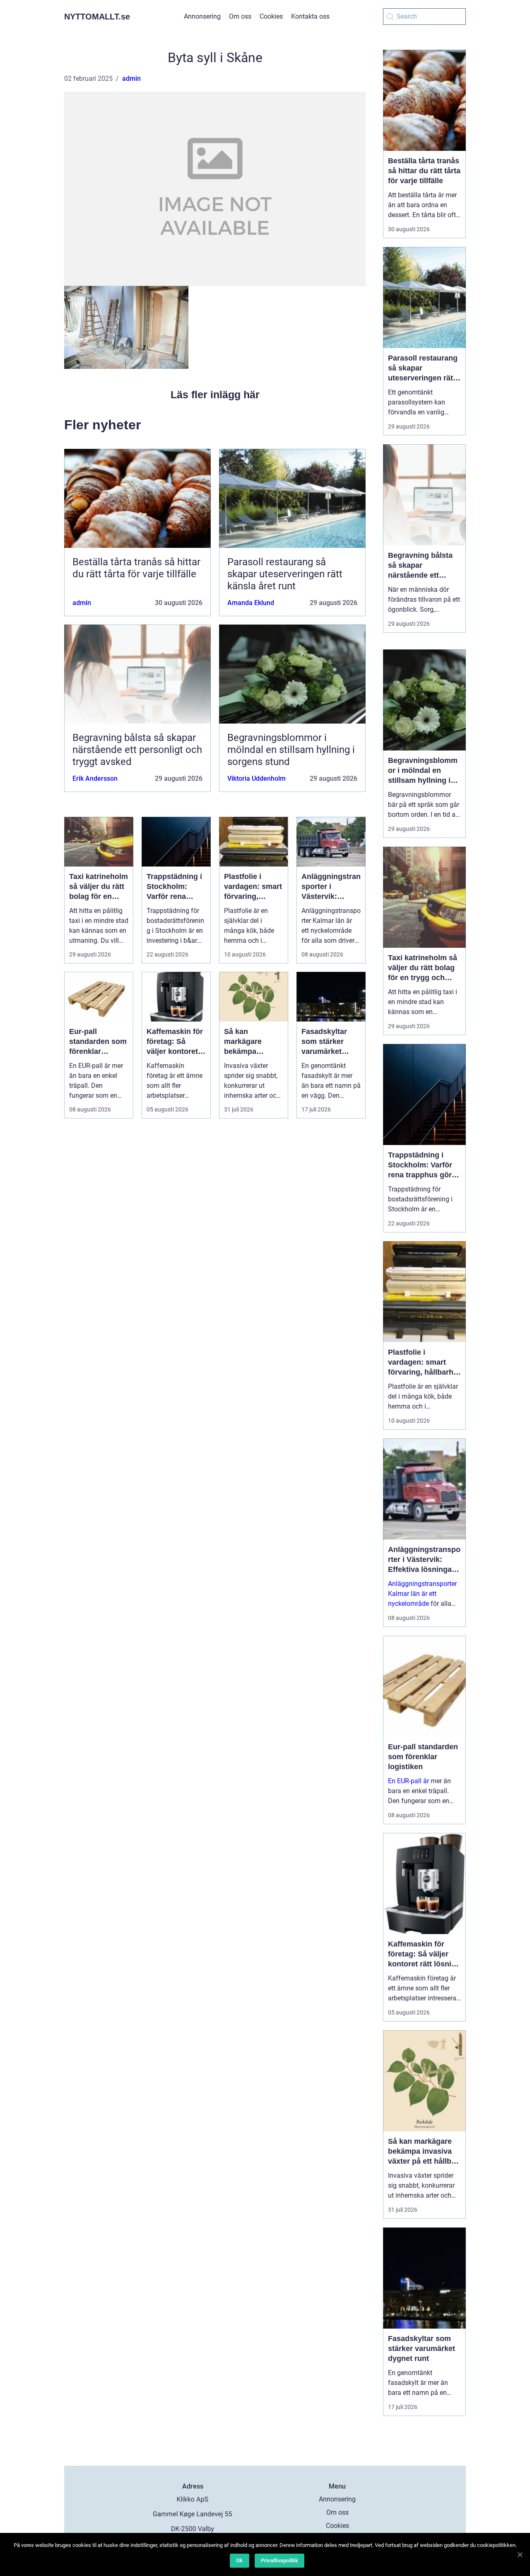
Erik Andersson (95, 778)
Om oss (240, 16)
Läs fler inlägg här (215, 395)
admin (131, 79)
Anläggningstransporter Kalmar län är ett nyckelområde (422, 1594)
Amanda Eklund (251, 603)
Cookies (271, 16)
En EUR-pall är (408, 1781)
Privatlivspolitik (279, 2560)
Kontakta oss (310, 16)
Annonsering (202, 16)
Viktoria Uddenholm (257, 778)
